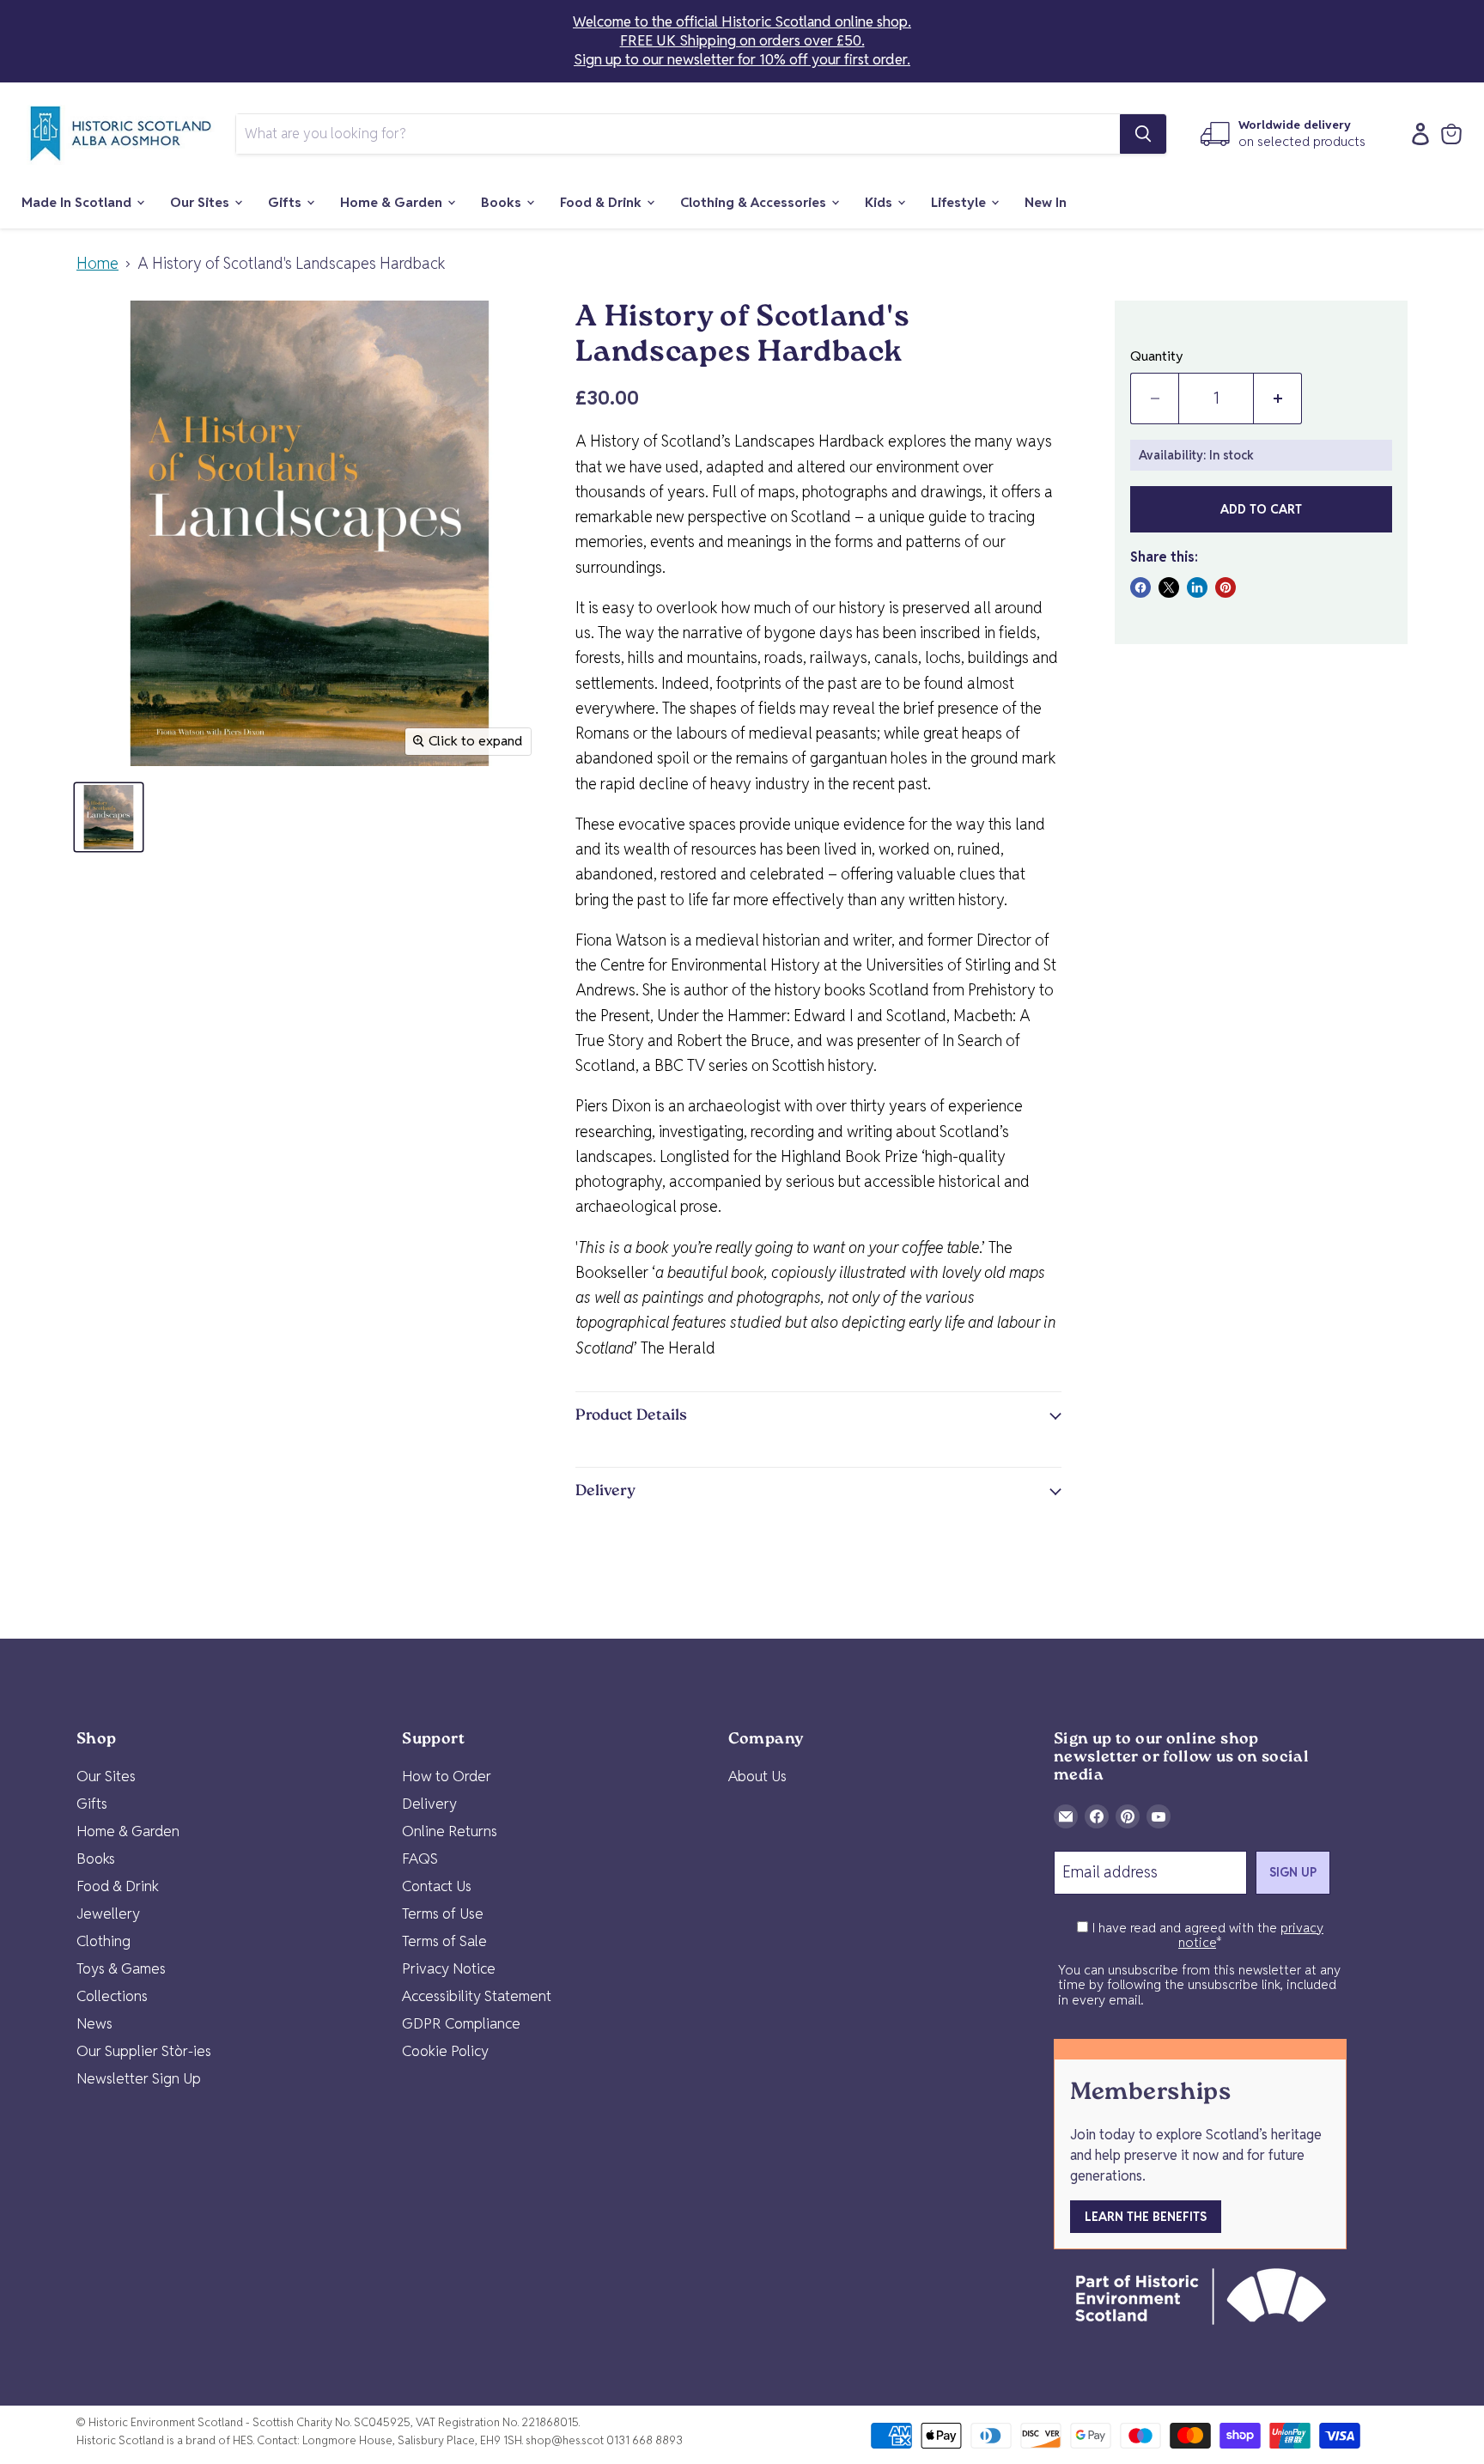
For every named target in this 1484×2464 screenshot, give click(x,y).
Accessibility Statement (477, 1996)
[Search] (1143, 134)
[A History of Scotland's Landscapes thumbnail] (109, 817)
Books (503, 202)
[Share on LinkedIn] (1197, 587)
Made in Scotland (78, 202)
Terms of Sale (444, 1941)
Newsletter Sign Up (139, 2078)
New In (1046, 202)
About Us (757, 1776)
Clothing (103, 1941)
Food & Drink (602, 202)
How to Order (447, 1776)
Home (97, 264)
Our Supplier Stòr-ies (144, 2051)
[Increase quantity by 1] (1278, 398)
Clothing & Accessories (755, 202)
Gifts (286, 202)
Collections (112, 1996)
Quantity (1157, 356)
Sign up (1293, 1872)
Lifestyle (960, 202)
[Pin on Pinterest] (1226, 587)
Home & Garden (393, 202)
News (94, 2023)
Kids (880, 202)
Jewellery (108, 1913)
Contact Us (437, 1886)
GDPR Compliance (461, 2023)
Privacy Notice (449, 1968)
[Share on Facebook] (1140, 587)
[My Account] (1416, 134)
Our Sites (201, 202)
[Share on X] (1169, 587)
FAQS (420, 1859)
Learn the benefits (1146, 2217)
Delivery (429, 1804)
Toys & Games (121, 1968)
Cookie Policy (445, 2051)
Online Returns (450, 1831)
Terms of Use (443, 1913)
